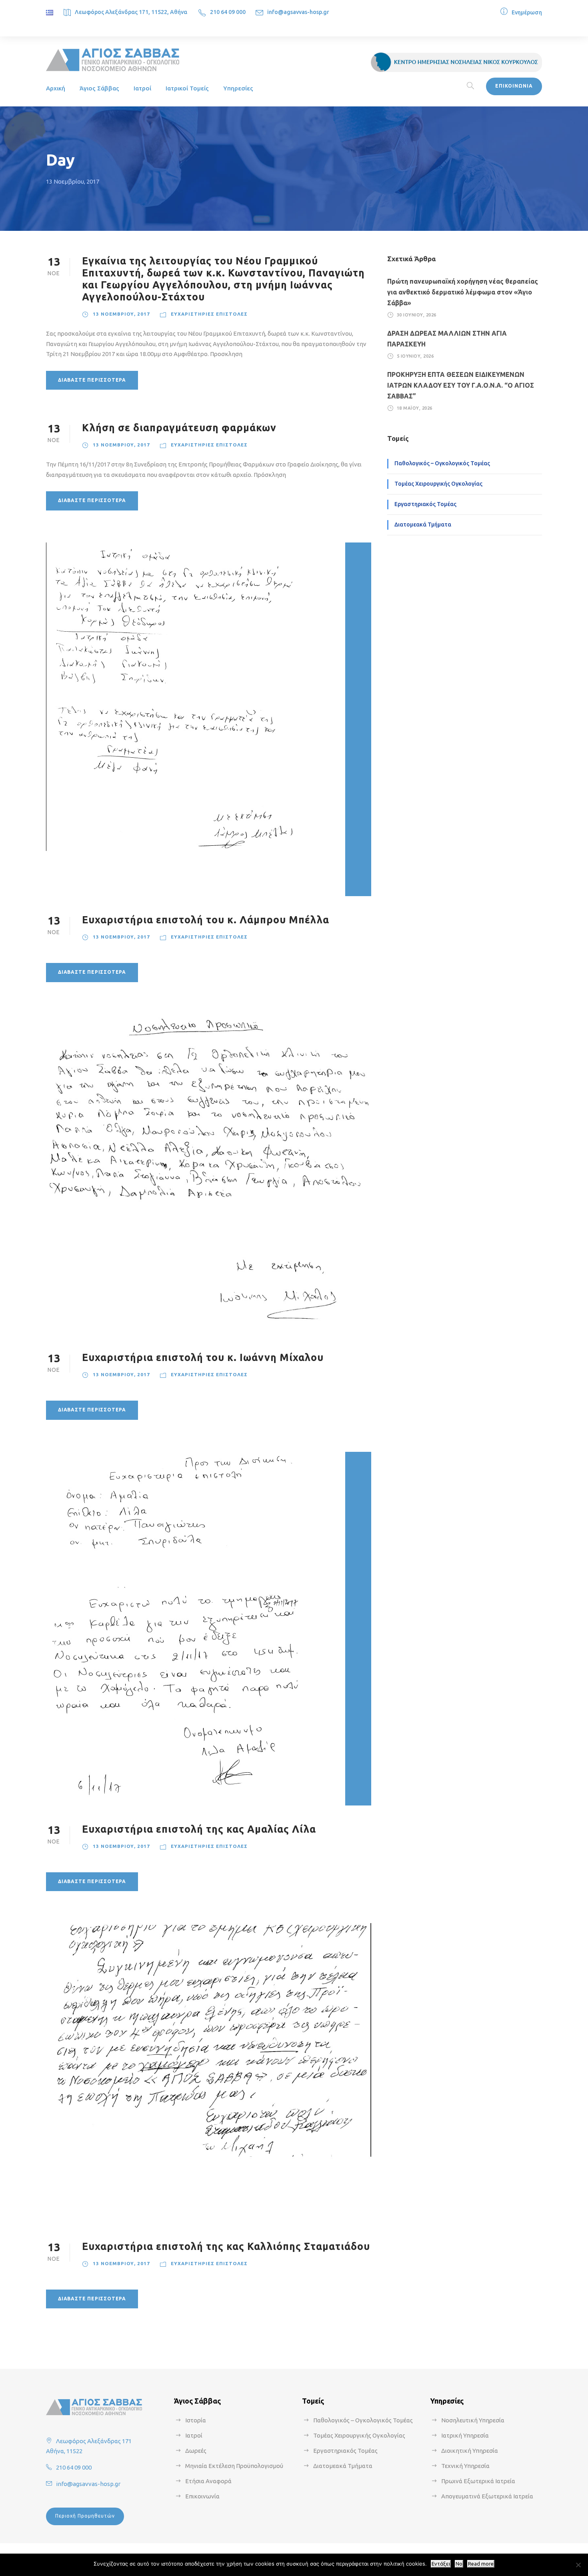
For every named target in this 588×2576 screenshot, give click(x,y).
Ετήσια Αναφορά (208, 2481)
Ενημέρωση (527, 12)
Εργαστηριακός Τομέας (425, 504)
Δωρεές (196, 2451)
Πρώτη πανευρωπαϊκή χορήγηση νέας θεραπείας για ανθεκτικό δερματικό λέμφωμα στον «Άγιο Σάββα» (463, 292)
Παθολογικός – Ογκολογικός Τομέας (442, 463)
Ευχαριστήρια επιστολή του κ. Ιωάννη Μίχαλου (203, 1357)
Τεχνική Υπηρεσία (465, 2466)
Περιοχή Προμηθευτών (85, 2516)
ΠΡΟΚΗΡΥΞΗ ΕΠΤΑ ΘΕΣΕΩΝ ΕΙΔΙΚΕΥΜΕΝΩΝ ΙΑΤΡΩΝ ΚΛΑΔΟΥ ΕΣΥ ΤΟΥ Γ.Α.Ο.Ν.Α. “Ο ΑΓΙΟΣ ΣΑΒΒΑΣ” (461, 385)
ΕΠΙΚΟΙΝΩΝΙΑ (514, 86)
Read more (481, 2564)
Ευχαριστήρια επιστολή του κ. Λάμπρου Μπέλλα (206, 920)
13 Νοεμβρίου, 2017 (121, 314)
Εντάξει (441, 2564)
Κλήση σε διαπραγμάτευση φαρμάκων (179, 428)
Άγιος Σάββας (99, 88)
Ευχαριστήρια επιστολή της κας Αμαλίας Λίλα (199, 1829)
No (459, 2564)
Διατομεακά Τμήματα (423, 524)
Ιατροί (142, 88)
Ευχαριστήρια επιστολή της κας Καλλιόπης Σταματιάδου (226, 2246)
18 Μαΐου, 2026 (415, 408)
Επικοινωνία (202, 2496)
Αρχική (56, 88)
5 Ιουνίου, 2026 (415, 356)
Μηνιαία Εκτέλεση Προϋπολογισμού (234, 2466)
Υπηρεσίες (238, 88)
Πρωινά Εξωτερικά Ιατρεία (478, 2481)
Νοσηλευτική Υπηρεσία (473, 2420)
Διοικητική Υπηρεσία (470, 2451)
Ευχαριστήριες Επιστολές (209, 314)
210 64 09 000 (228, 12)
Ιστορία (196, 2420)
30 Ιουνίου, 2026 (417, 315)
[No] (578, 2565)
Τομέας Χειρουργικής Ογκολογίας (438, 484)
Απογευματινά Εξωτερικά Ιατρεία (487, 2496)
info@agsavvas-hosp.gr (298, 12)
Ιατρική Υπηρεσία (465, 2435)
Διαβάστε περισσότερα (92, 380)
